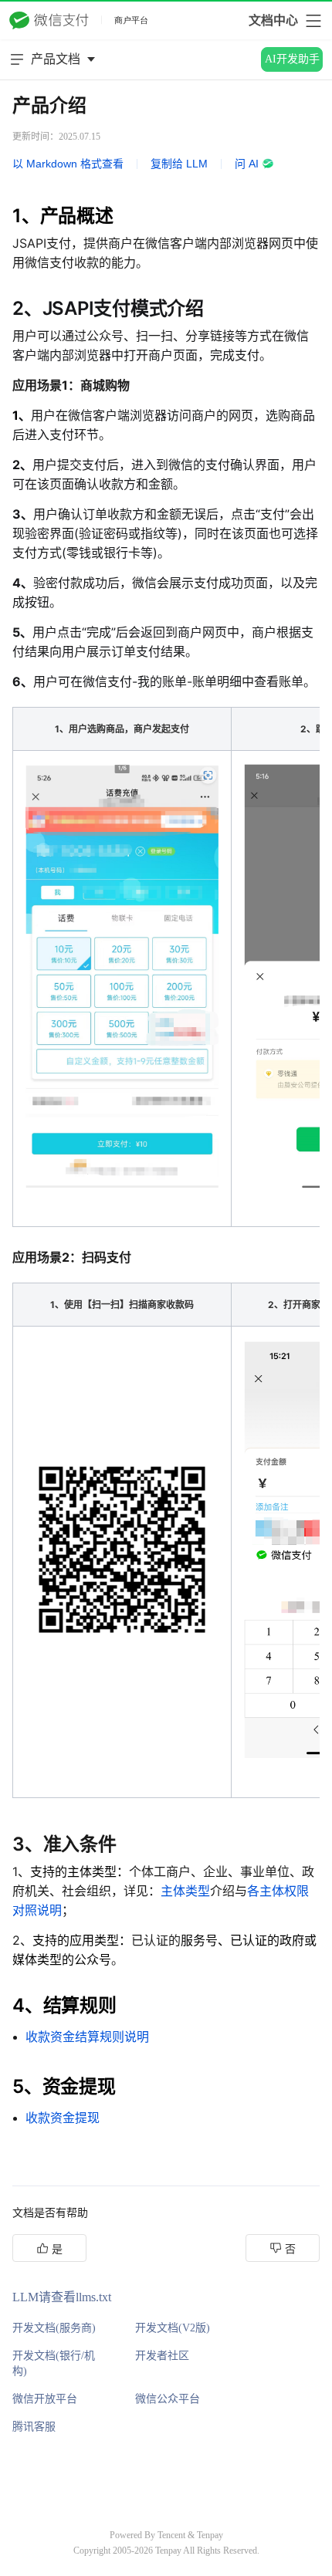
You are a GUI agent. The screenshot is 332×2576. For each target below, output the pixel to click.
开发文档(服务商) (54, 2328)
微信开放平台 (45, 2399)
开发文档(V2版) (173, 2328)
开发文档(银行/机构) (54, 2363)
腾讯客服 (34, 2427)
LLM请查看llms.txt (62, 2297)
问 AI (247, 164)
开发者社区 (162, 2356)
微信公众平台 (168, 2399)
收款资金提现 (63, 2118)
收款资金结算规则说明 (87, 2037)
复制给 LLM (179, 164)
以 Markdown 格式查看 (68, 164)
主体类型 (185, 1891)
